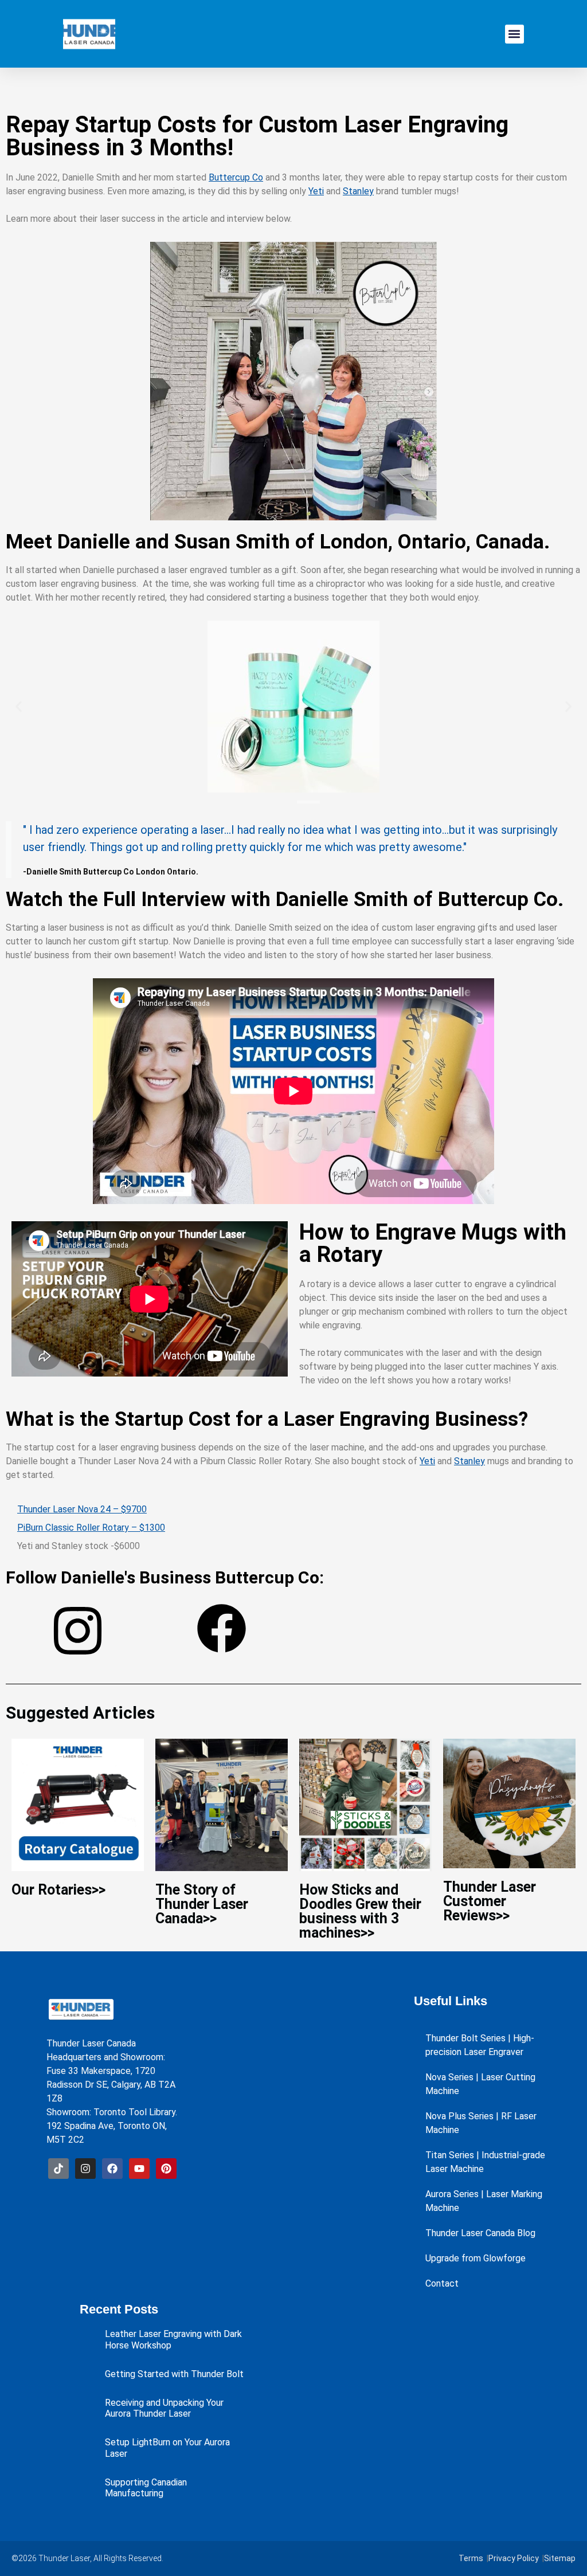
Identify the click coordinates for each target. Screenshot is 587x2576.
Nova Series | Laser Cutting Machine (480, 2084)
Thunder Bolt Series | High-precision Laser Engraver (480, 2045)
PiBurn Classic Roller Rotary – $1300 (91, 1528)
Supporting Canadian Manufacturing (146, 2488)
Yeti (316, 191)
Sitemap (560, 2558)
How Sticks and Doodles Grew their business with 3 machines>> (360, 1911)
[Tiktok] (58, 2169)
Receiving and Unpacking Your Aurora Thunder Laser (164, 2408)
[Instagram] (85, 2169)
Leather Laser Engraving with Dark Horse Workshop (173, 2339)
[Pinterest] (166, 2169)
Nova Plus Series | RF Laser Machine (481, 2123)
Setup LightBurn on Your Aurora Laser (167, 2448)
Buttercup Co (236, 177)
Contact (442, 2283)
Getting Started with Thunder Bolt (174, 2374)
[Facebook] (112, 2169)
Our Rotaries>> (58, 1890)
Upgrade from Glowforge (476, 2258)
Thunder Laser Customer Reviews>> (490, 1901)
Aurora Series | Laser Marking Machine (484, 2201)
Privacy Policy (514, 2558)
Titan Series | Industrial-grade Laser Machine (485, 2162)
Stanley (358, 191)
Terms (471, 2558)
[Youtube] (139, 2169)
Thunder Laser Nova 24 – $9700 (82, 1509)
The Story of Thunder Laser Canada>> (202, 1904)
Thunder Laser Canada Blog (480, 2233)
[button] (514, 34)
